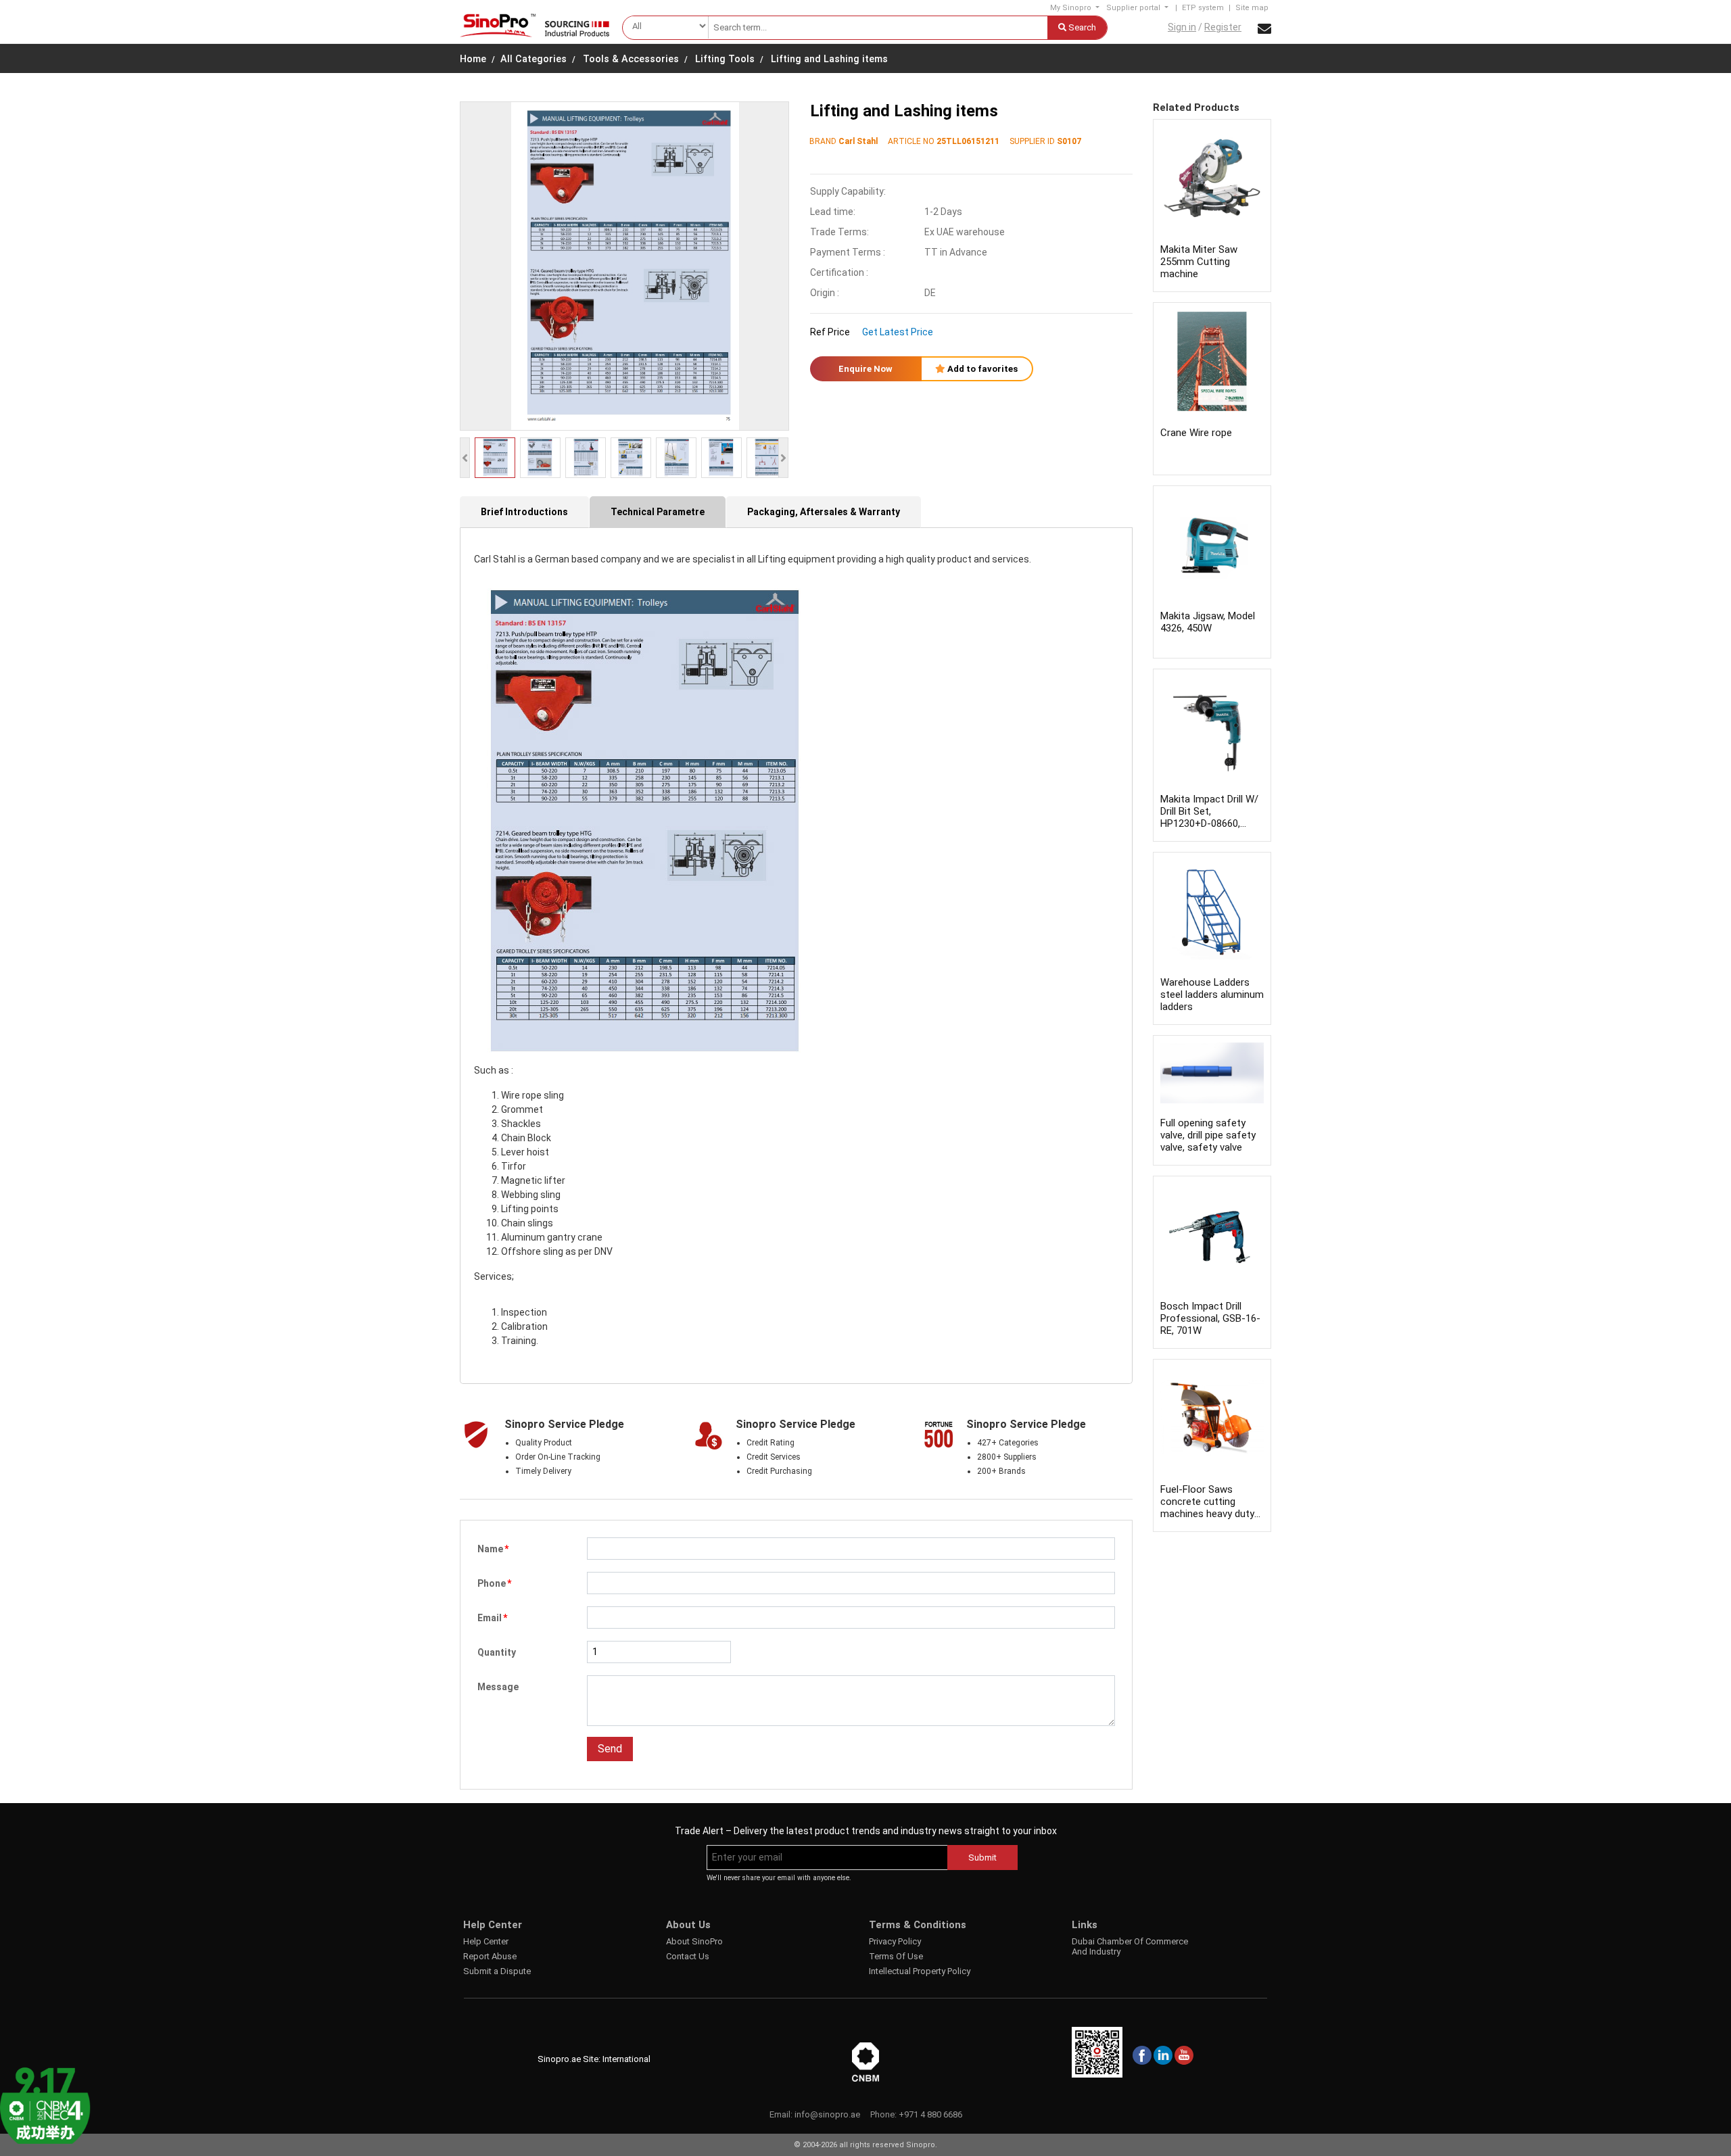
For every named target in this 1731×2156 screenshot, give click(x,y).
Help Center (486, 1941)
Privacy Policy (895, 1941)
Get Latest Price (898, 332)
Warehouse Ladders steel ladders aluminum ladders (1212, 995)
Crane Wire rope (1196, 433)
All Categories (533, 59)
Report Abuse (490, 1956)
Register (1223, 27)
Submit (982, 1858)
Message (498, 1687)
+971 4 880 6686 (930, 2114)
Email (492, 1618)
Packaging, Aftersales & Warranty (824, 512)
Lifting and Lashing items (829, 59)
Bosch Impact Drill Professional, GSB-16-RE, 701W (1210, 1318)
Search (1081, 27)
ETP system (1203, 8)
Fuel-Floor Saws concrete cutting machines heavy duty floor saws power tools (1207, 1514)
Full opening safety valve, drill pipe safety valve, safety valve (1208, 1135)
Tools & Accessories (631, 59)
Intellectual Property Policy (920, 1971)
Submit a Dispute (497, 1971)
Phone (494, 1583)
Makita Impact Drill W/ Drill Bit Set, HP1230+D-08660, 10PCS (1209, 817)
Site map (1252, 8)
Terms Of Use (896, 1956)
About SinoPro (694, 1941)
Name (493, 1549)
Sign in (1182, 27)
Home (473, 59)
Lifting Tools (725, 59)
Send (610, 1749)
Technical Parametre (658, 512)
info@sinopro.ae (827, 2114)
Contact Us (688, 1956)
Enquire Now (865, 369)
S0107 (1069, 141)
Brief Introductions (524, 512)
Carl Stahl (858, 141)
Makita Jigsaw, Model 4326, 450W (1208, 622)
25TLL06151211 (968, 141)
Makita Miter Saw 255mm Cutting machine (1199, 262)
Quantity (497, 1652)
